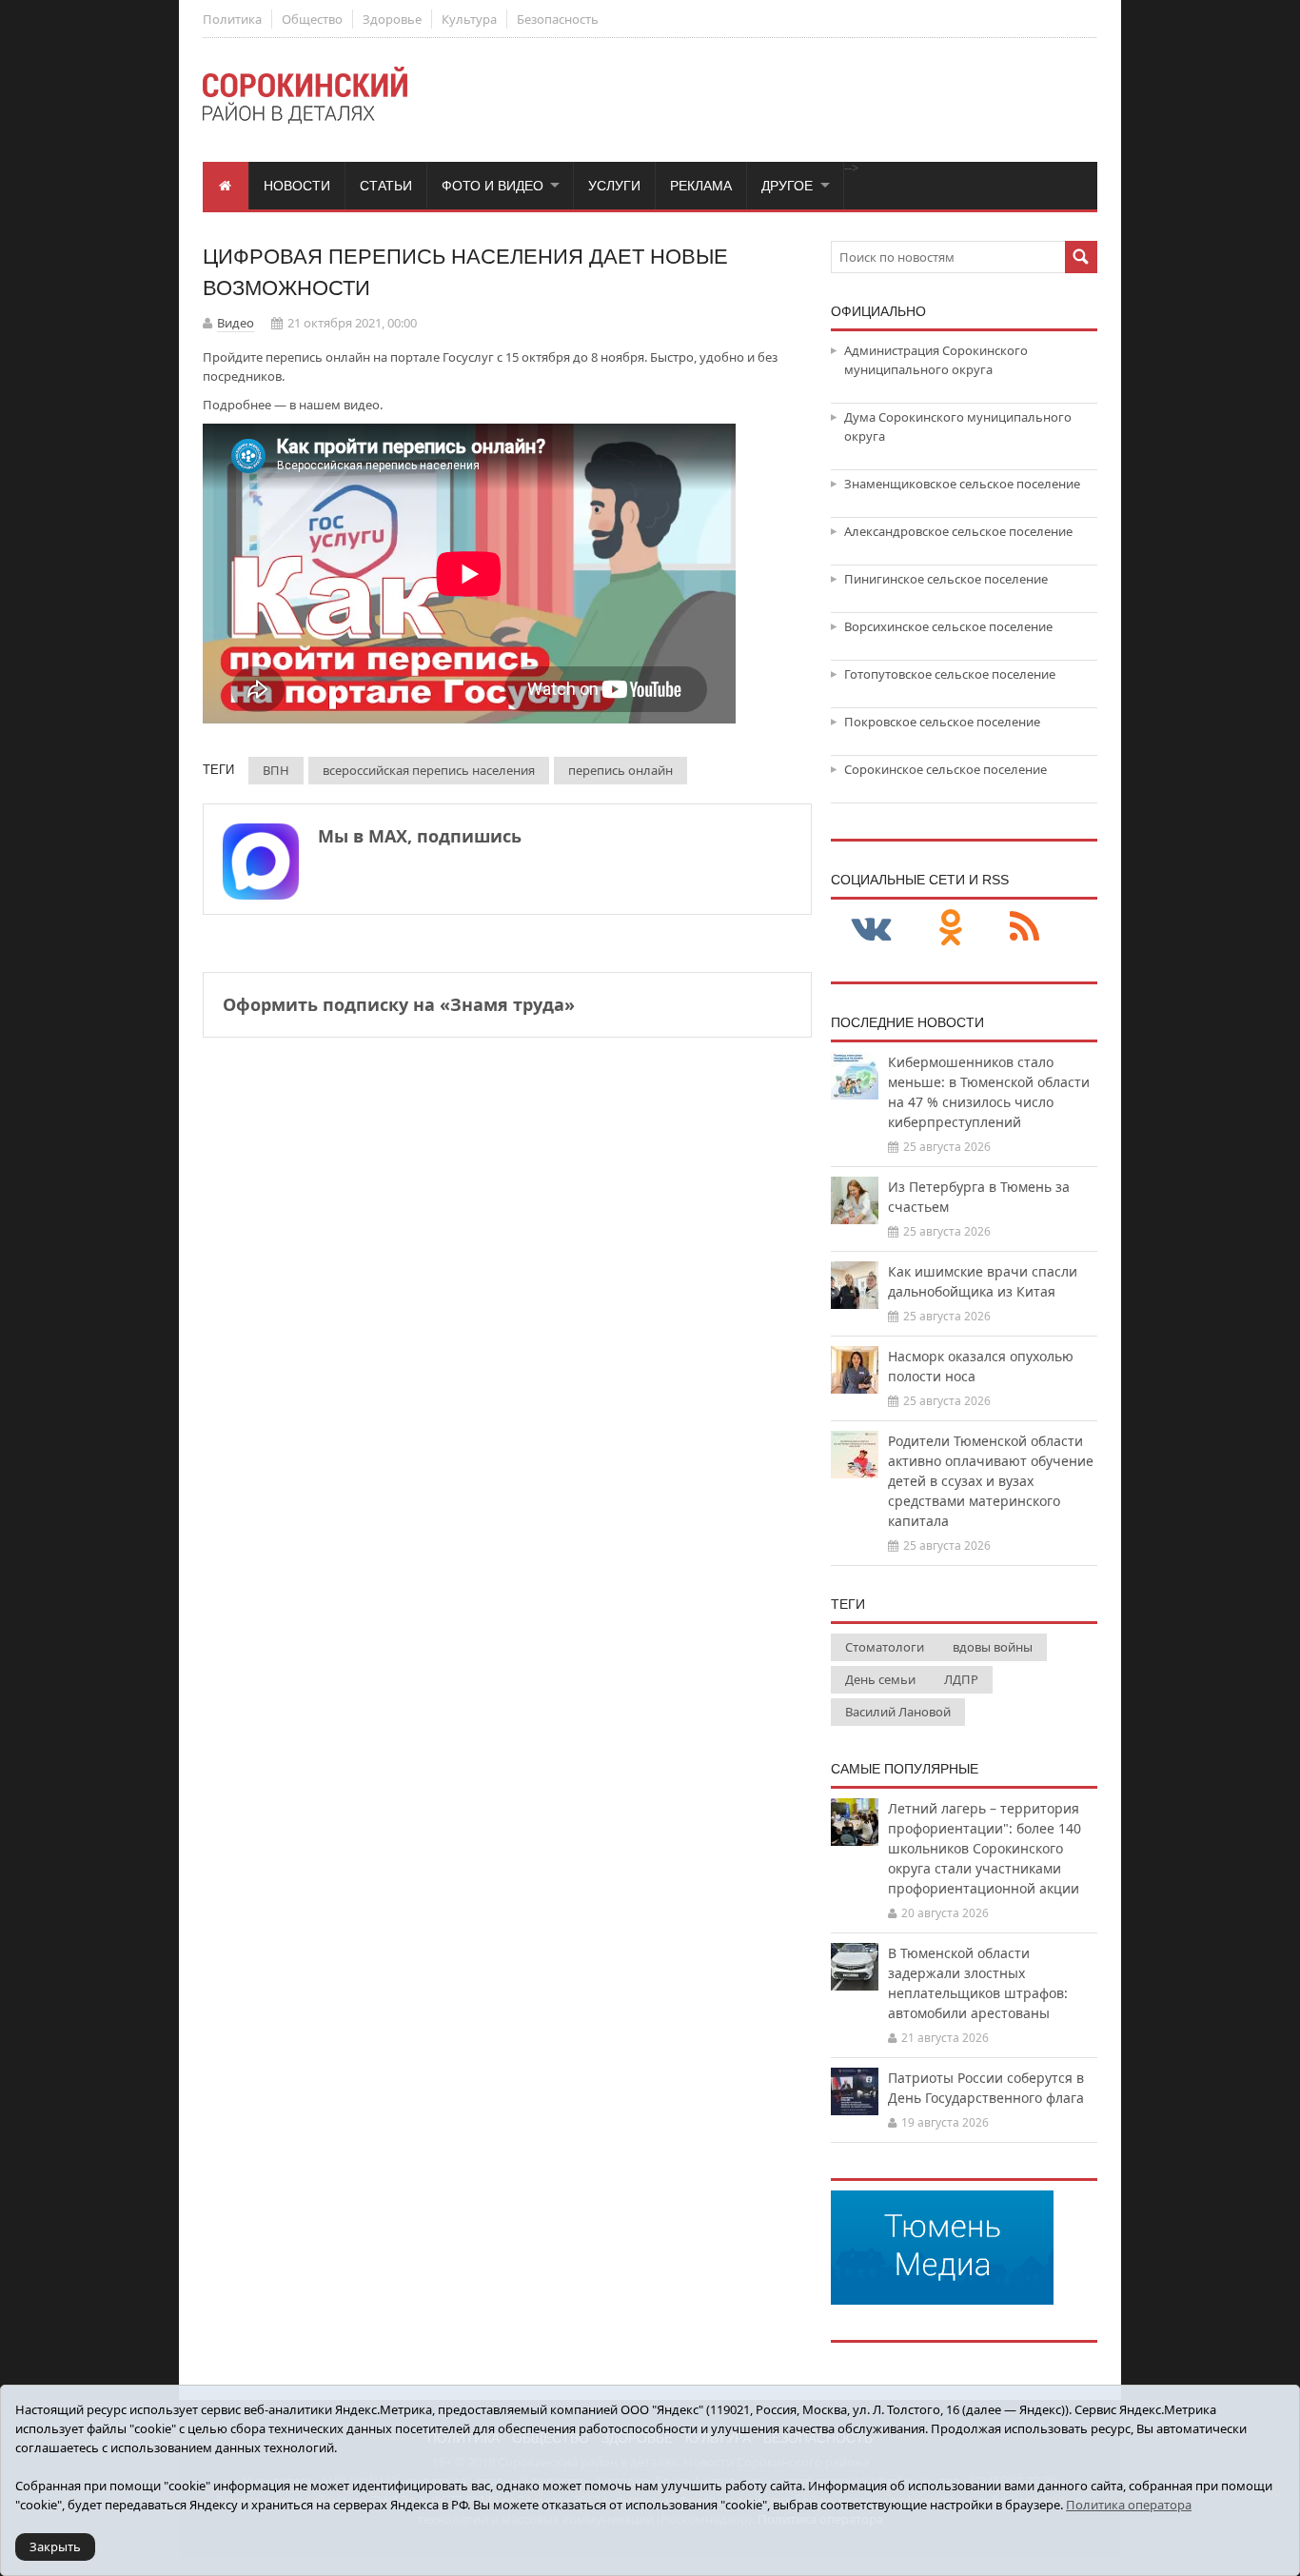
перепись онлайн (620, 770)
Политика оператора (1129, 2505)
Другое (787, 186)
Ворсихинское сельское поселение (948, 626)
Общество (312, 19)
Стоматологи (885, 1647)
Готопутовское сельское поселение (950, 674)
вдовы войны (993, 1647)
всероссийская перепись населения (429, 770)
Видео (236, 323)
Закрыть (55, 2546)
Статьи (386, 186)
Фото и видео (492, 186)
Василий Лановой (898, 1712)
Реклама (701, 186)
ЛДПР (961, 1679)
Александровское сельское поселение (958, 531)
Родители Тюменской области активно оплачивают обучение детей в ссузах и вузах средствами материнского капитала (991, 1481)
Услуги (614, 186)
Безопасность (558, 19)
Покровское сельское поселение (942, 722)
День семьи (880, 1679)
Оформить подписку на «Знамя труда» (399, 1004)
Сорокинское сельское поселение (945, 769)
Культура (469, 19)
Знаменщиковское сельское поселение (962, 484)
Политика (232, 19)
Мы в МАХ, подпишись (420, 836)
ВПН (276, 770)
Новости (297, 186)
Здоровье (392, 19)
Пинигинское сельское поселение (946, 579)
